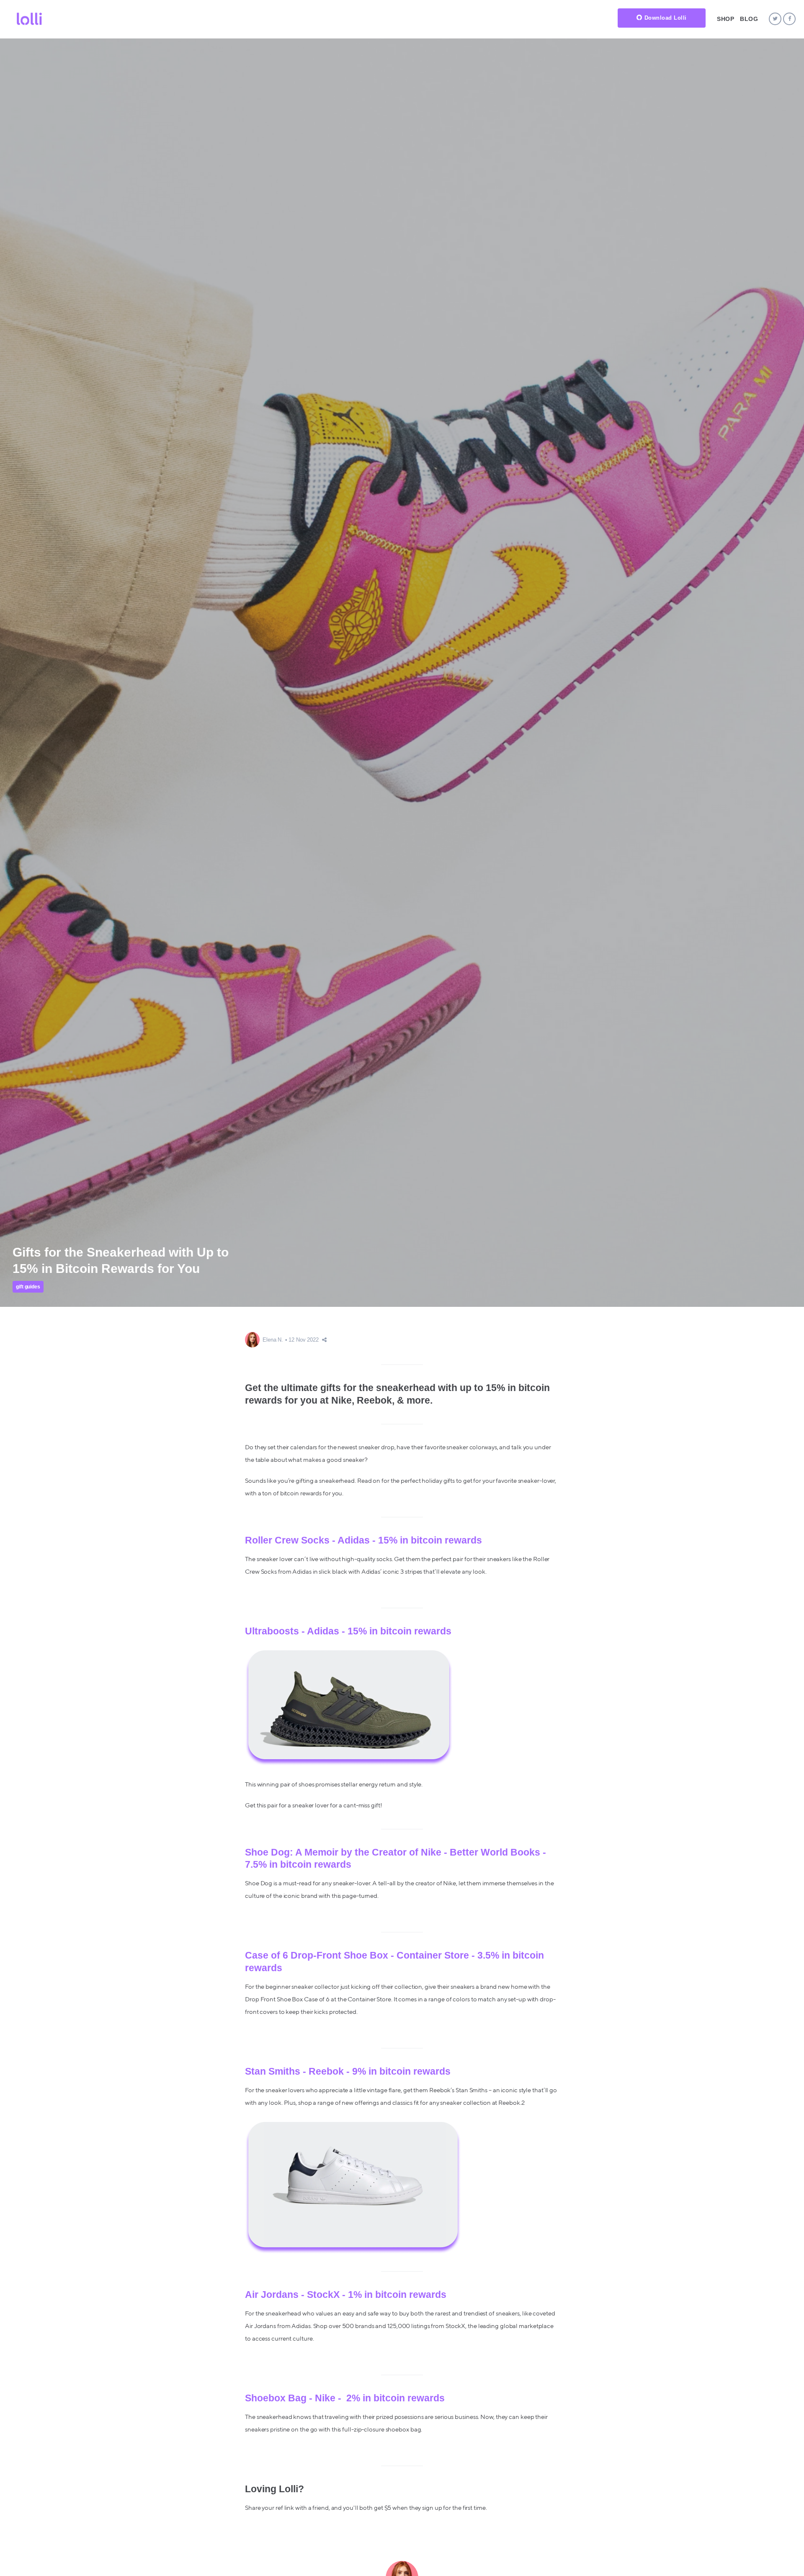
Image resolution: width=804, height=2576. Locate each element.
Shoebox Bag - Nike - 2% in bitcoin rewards (345, 2398)
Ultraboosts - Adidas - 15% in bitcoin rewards (348, 1631)
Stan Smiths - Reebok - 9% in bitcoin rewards (348, 2071)
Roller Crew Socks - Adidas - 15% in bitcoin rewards (363, 1540)
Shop (725, 19)
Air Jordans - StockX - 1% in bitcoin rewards (346, 2295)
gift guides (28, 1287)
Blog (749, 19)
